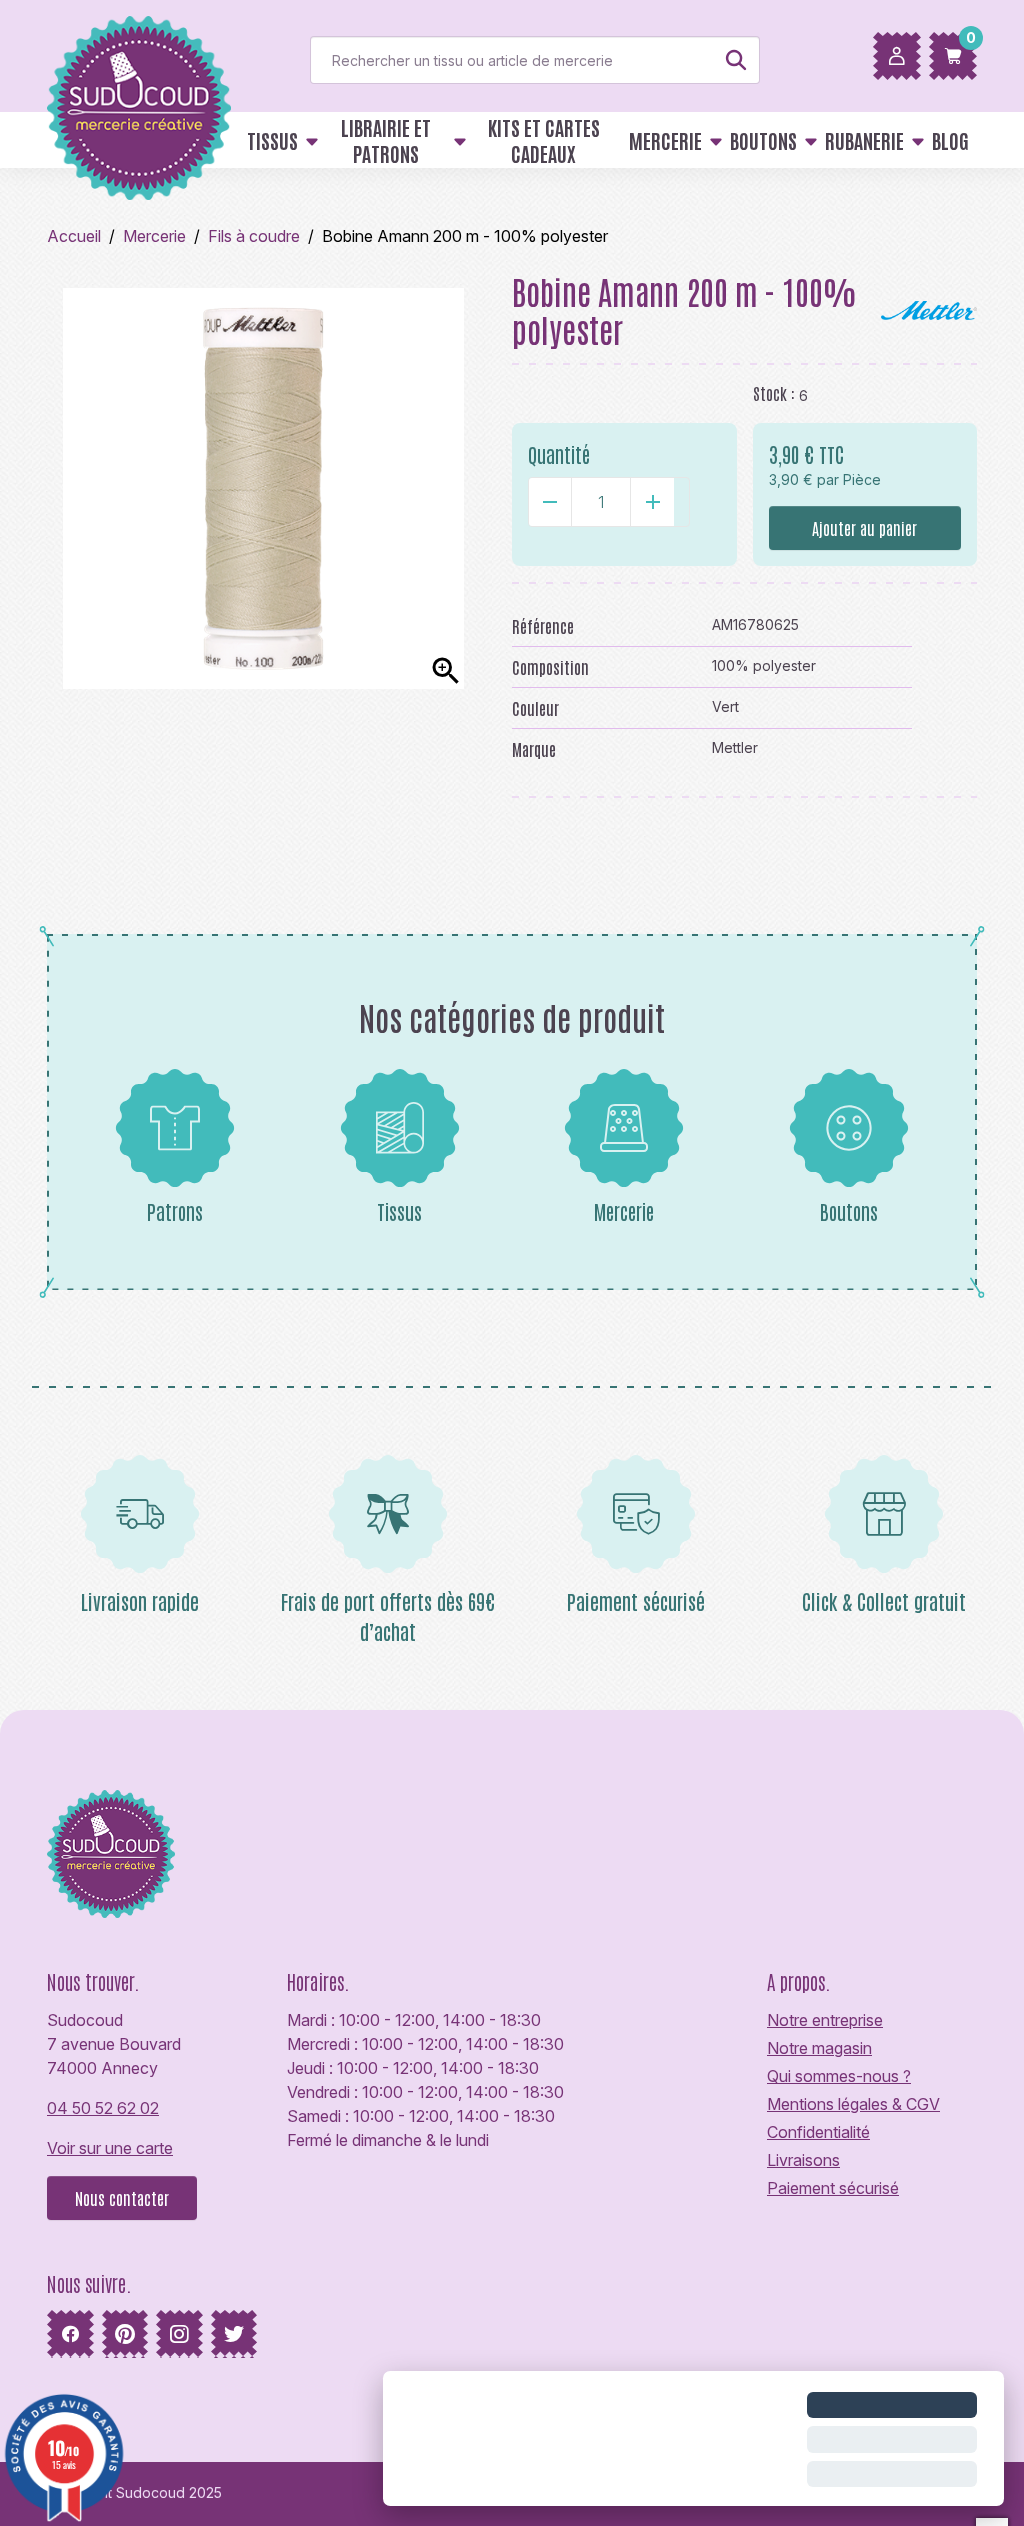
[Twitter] (234, 2334)
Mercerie (624, 1211)
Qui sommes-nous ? (839, 2076)
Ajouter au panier (864, 528)
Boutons (849, 1211)
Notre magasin (819, 2048)
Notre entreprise (825, 2020)
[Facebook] (70, 2334)
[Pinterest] (125, 2334)
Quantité (559, 454)
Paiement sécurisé (833, 2188)
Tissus (399, 1211)
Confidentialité (818, 2132)
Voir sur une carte (110, 2148)
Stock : (774, 393)
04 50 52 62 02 (103, 2108)
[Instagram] (179, 2334)
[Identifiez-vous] (897, 56)
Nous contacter (122, 2198)
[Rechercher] (736, 60)
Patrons (175, 1211)
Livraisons (803, 2160)
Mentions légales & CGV (853, 2104)
